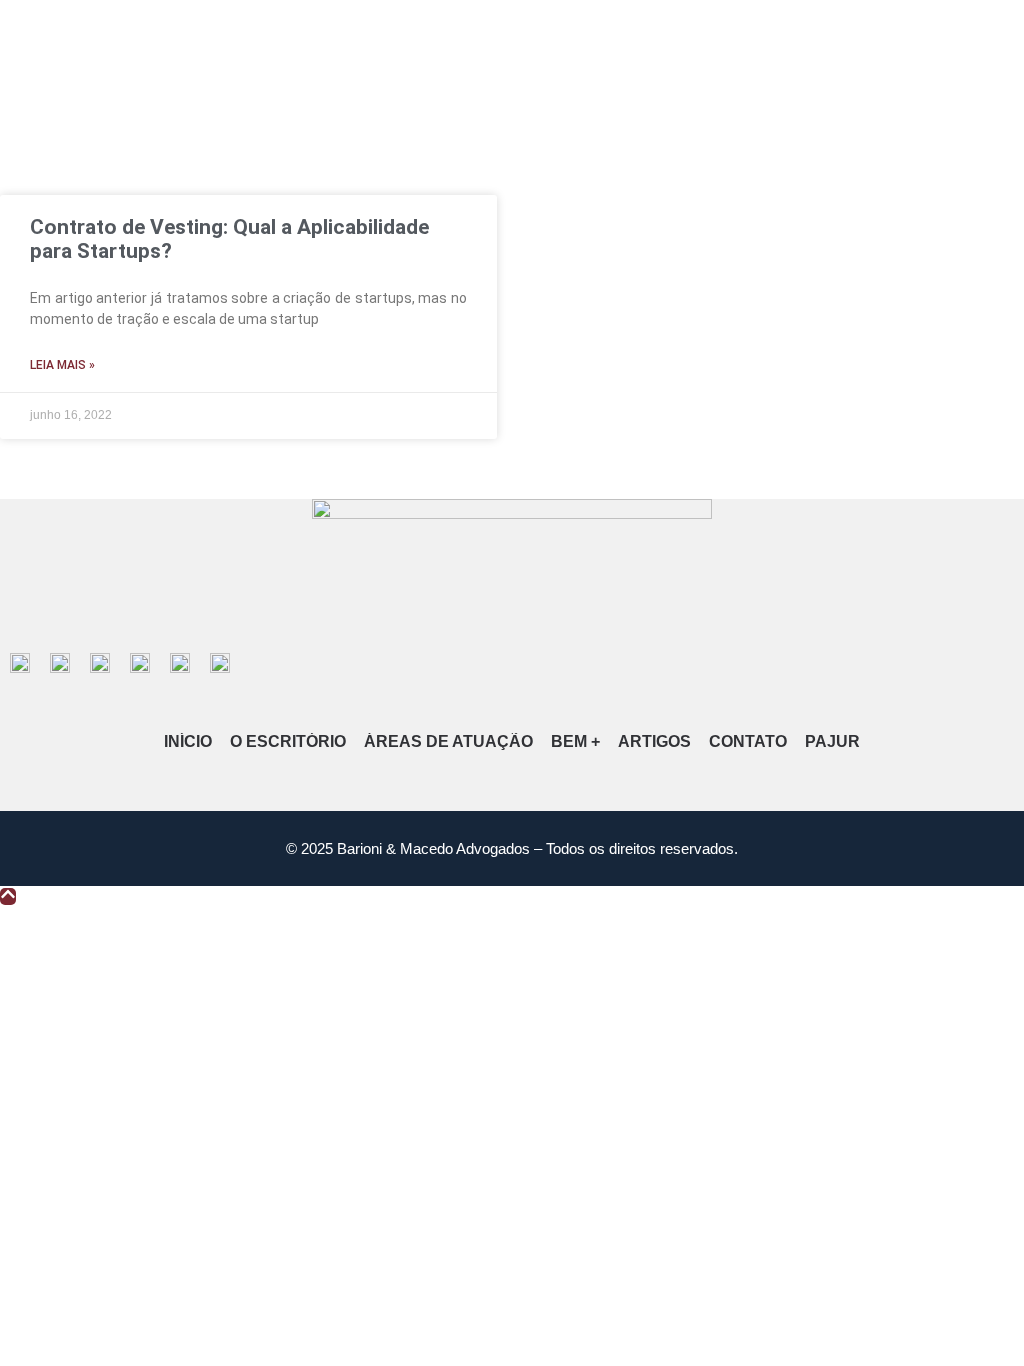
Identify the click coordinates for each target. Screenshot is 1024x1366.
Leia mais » (62, 365)
